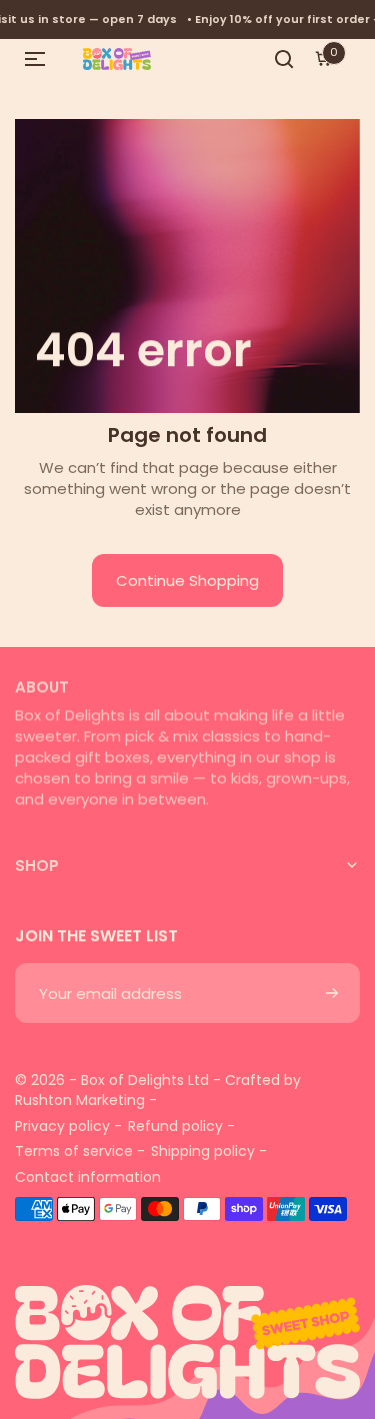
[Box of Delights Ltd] (187, 1327)
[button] (35, 59)
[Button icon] (332, 993)
